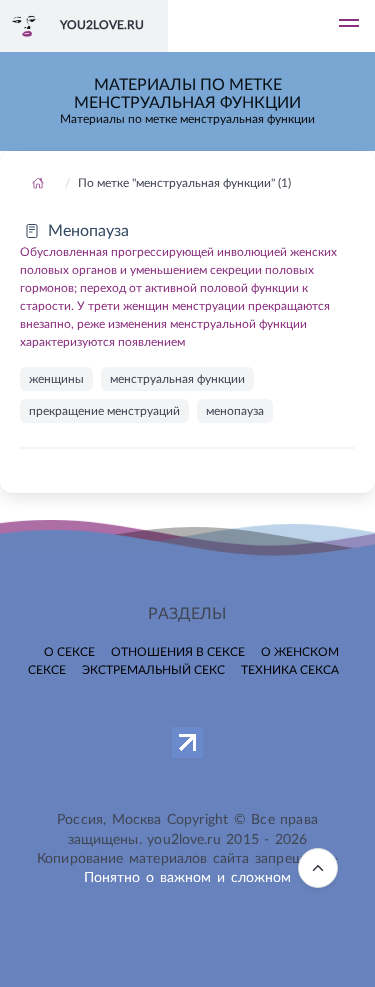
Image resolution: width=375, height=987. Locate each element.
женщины (56, 379)
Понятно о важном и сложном (188, 878)
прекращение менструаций (104, 411)
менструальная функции (177, 379)
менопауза (235, 411)
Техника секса (290, 670)
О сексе (69, 652)
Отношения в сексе (178, 652)
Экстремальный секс (153, 670)
